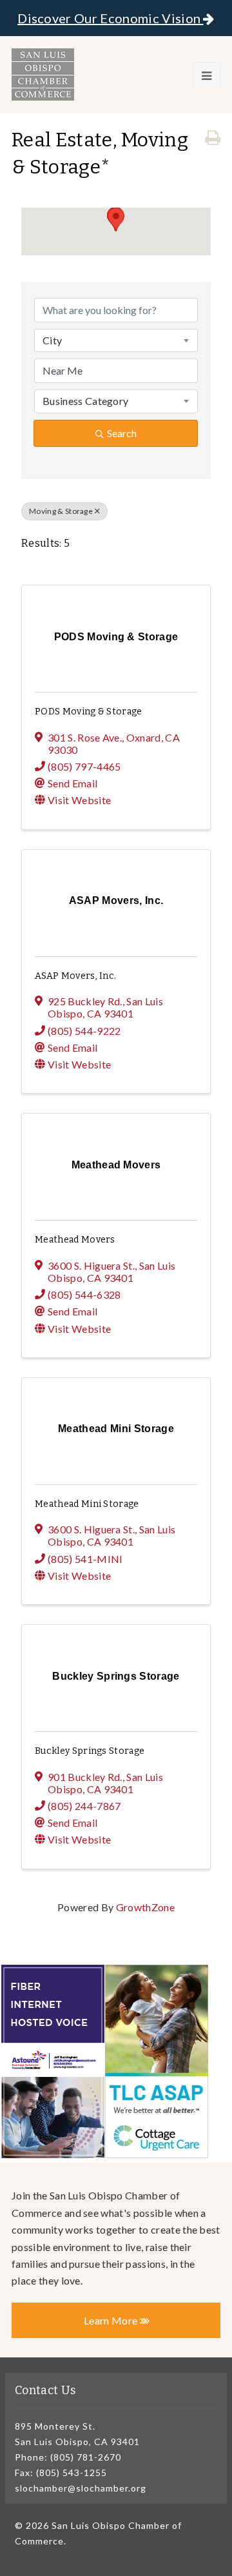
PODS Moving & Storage (89, 712)
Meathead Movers (75, 1240)
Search (122, 433)
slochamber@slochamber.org (81, 2488)
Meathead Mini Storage (87, 1504)
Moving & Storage (61, 511)
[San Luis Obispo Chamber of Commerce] (43, 74)
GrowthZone (145, 1907)
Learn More (112, 2320)
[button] (116, 220)
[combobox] (116, 340)
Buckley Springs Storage (90, 1751)
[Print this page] (213, 138)
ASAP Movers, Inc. (75, 976)
